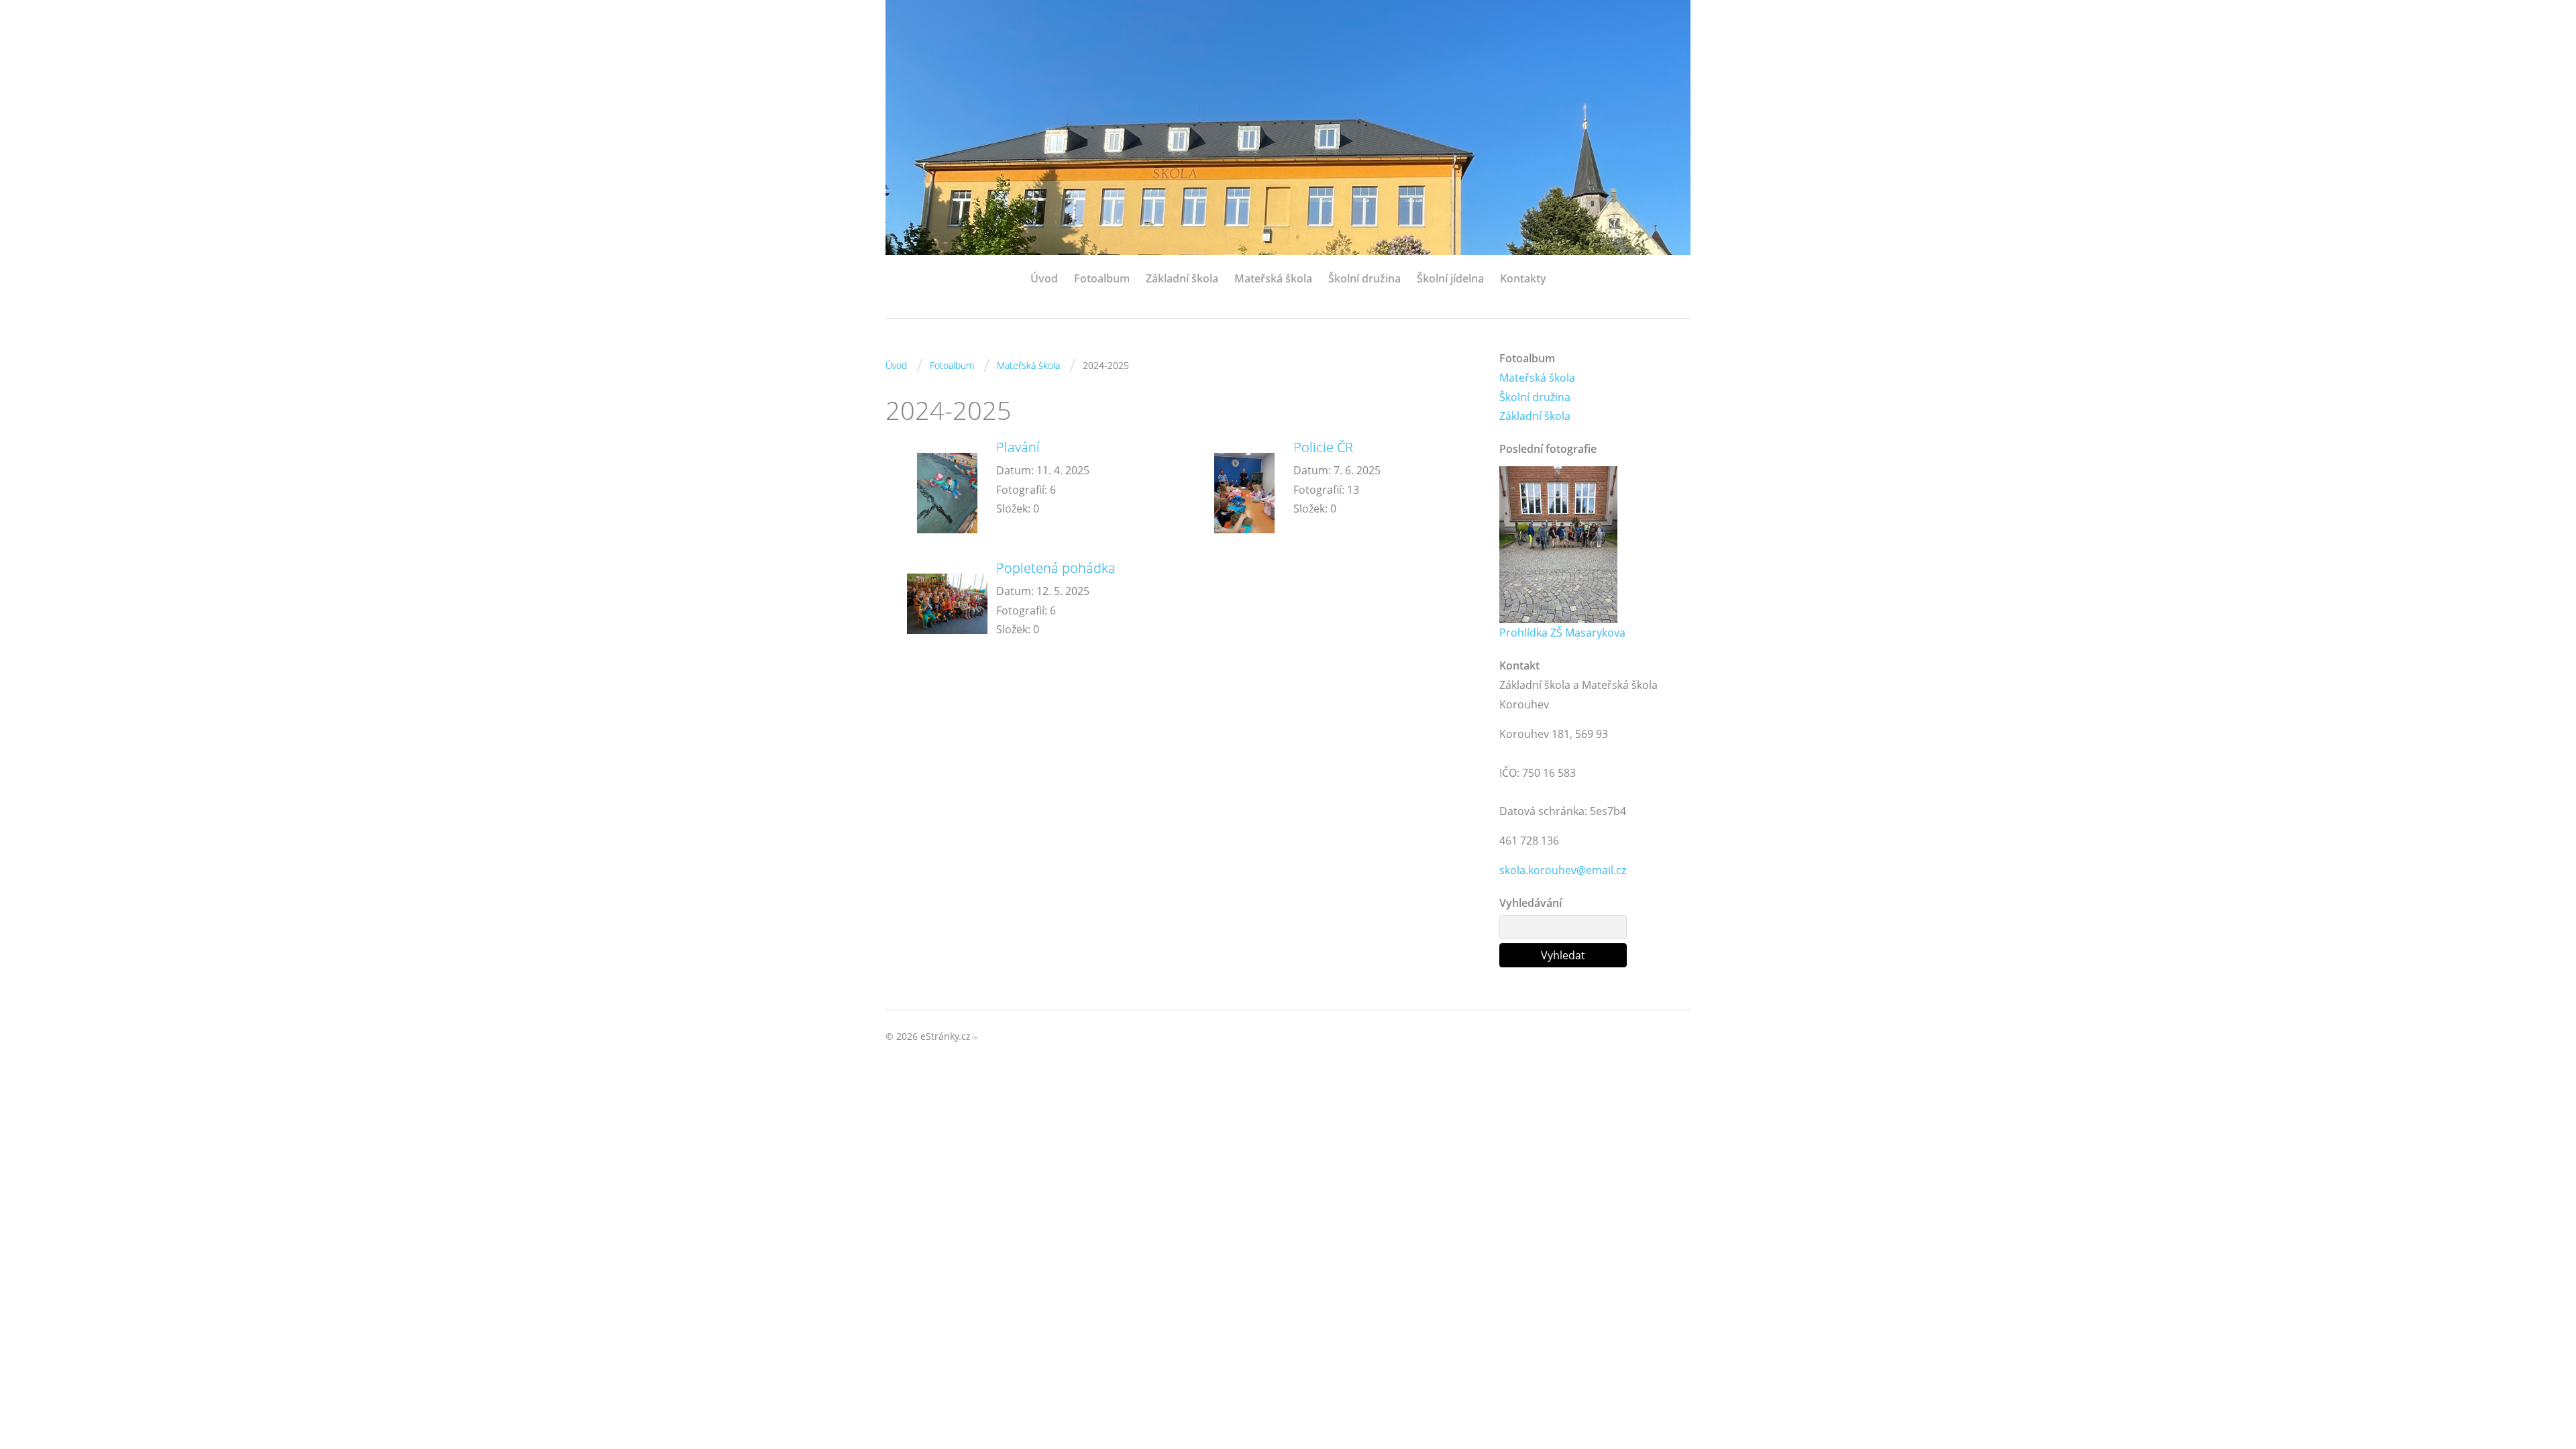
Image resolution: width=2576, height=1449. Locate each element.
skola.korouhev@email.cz (1563, 870)
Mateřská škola (1273, 278)
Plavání (1018, 447)
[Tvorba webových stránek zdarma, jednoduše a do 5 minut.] (975, 1037)
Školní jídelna (1450, 278)
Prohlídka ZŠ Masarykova (1562, 633)
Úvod (1044, 278)
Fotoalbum (1102, 278)
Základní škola (1182, 278)
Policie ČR (1323, 447)
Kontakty (1523, 278)
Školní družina (1364, 278)
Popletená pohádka (1056, 568)
